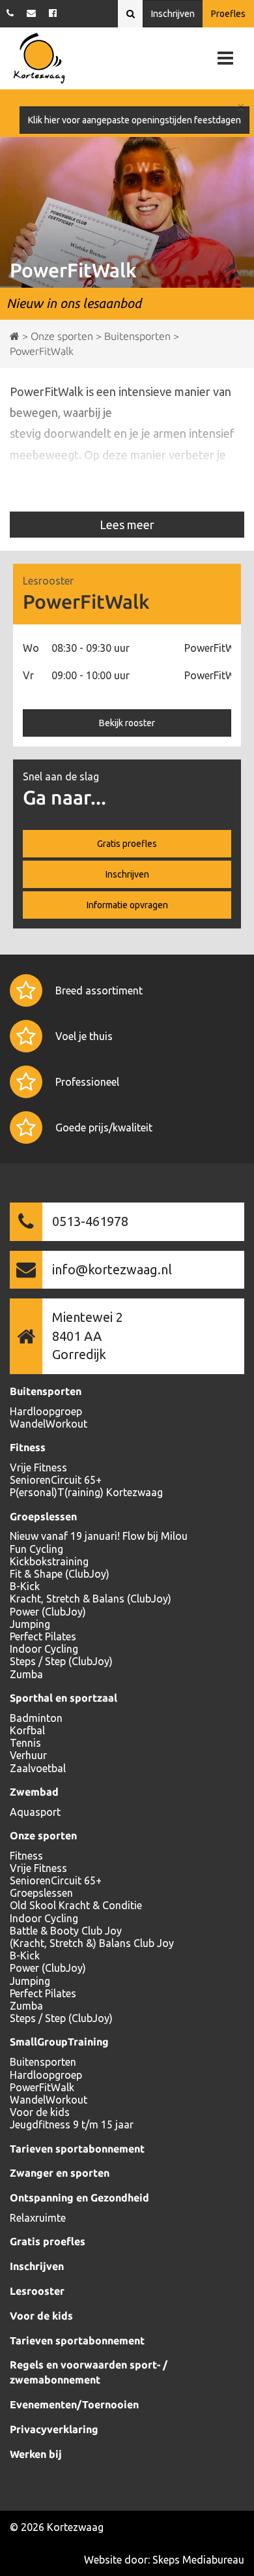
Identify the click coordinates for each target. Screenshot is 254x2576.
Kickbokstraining (49, 1561)
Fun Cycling (36, 1549)
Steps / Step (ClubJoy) (61, 1661)
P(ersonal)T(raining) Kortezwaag (86, 1492)
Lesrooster (37, 2291)
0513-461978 (90, 1221)
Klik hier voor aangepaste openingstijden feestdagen (134, 120)
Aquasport (35, 1812)
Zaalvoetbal (38, 1768)
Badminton (36, 1718)
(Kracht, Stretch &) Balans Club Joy (92, 1943)
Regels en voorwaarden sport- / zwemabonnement (89, 2372)
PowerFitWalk (42, 2087)
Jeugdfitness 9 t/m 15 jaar (72, 2124)
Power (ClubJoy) (48, 1612)
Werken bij (36, 2454)
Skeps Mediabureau (198, 2560)
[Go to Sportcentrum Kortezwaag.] (15, 336)
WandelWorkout (49, 1424)
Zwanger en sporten (60, 2173)
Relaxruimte (38, 2218)
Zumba (26, 1674)
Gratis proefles (127, 844)
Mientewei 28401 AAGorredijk (88, 1336)
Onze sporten (43, 1835)
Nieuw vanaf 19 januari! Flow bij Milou (99, 1536)
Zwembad (34, 1792)
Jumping (30, 1624)
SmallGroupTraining (59, 2042)
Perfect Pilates (43, 1636)
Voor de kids (40, 2112)
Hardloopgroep (46, 1411)
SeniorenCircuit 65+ (56, 1480)
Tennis (25, 1743)
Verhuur (28, 1755)
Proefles (228, 14)
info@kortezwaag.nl (112, 1269)
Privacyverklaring (54, 2429)
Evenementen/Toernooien (74, 2404)
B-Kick (25, 1586)
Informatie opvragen (127, 905)
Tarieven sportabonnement (77, 2149)
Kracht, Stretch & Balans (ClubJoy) (91, 1599)
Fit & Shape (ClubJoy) (60, 1574)
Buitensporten (46, 1391)
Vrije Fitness (38, 1467)
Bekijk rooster (127, 723)
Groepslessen (43, 1516)
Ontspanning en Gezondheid (79, 2198)
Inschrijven (173, 14)
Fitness (28, 1447)
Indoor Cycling (44, 1649)
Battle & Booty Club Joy (66, 1931)
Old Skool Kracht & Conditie (76, 1905)
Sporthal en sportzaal (63, 1698)
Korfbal (27, 1730)
